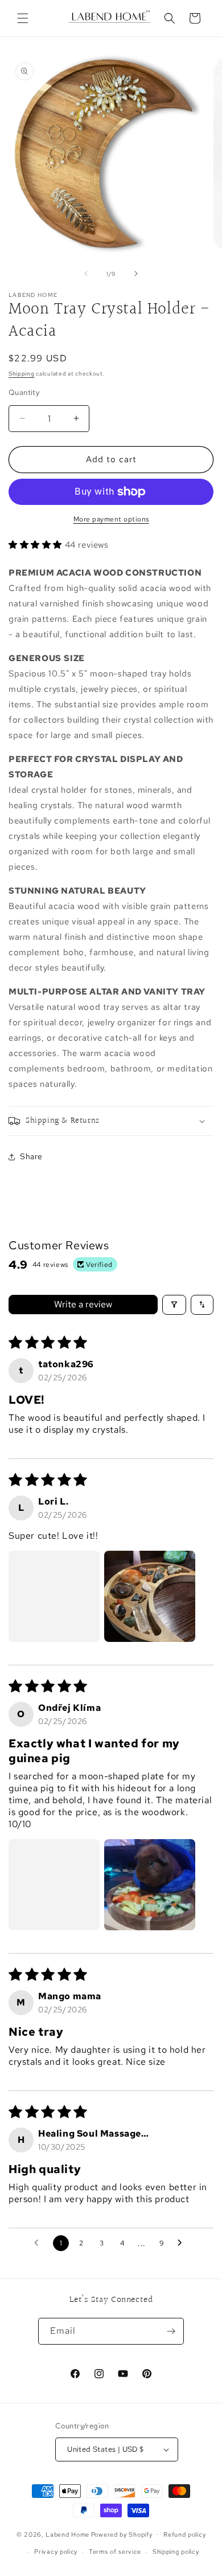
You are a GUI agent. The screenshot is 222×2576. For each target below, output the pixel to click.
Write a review (83, 1304)
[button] (23, 18)
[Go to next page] (183, 2243)
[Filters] (174, 1305)
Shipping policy (176, 2551)
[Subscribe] (171, 2331)
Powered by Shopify (122, 2534)
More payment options (111, 519)
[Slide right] (136, 274)
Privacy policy (56, 2551)
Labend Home (67, 2534)
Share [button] (31, 1156)
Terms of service (115, 2551)
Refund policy (184, 2534)
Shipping (22, 374)
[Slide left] (86, 274)
